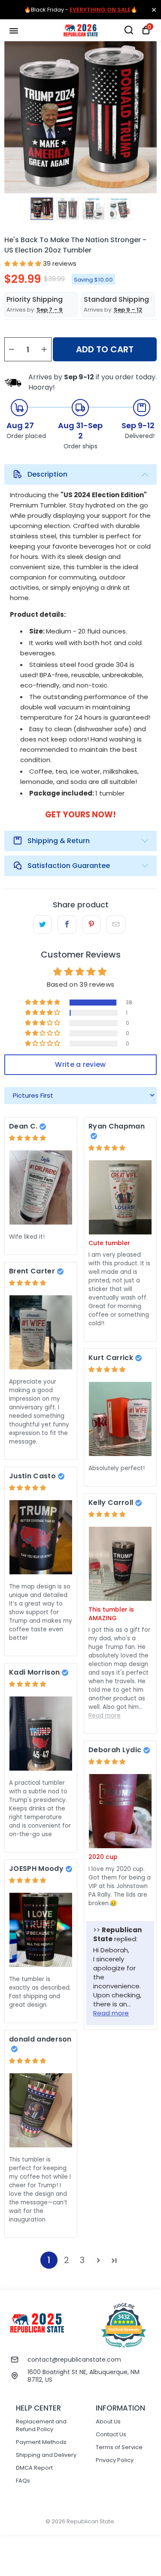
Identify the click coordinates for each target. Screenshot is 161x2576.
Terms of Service (119, 2447)
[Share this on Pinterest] (91, 925)
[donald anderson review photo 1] (41, 2110)
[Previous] (11, 117)
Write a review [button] (80, 1064)
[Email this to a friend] (116, 925)
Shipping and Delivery (46, 2455)
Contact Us (111, 2434)
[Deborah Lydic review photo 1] (120, 1811)
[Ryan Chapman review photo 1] (120, 1197)
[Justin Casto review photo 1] (41, 1537)
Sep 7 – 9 (50, 310)
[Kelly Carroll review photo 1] (120, 1564)
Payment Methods (41, 2442)
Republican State (90, 2521)
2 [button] (67, 2260)
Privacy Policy (115, 2460)
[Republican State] (81, 30)
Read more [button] (105, 1716)
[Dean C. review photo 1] (41, 1187)
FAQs (23, 2481)
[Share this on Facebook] (67, 925)
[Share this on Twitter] (42, 925)
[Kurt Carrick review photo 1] (120, 1419)
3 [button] (82, 2260)
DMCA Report (34, 2468)
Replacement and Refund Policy (41, 2425)
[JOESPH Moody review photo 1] (41, 1930)
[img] (27, 1138)
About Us (108, 2421)
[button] (23, 263)
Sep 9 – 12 (128, 310)
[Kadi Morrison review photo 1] (41, 1734)
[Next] (150, 117)
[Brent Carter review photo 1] (41, 1332)
